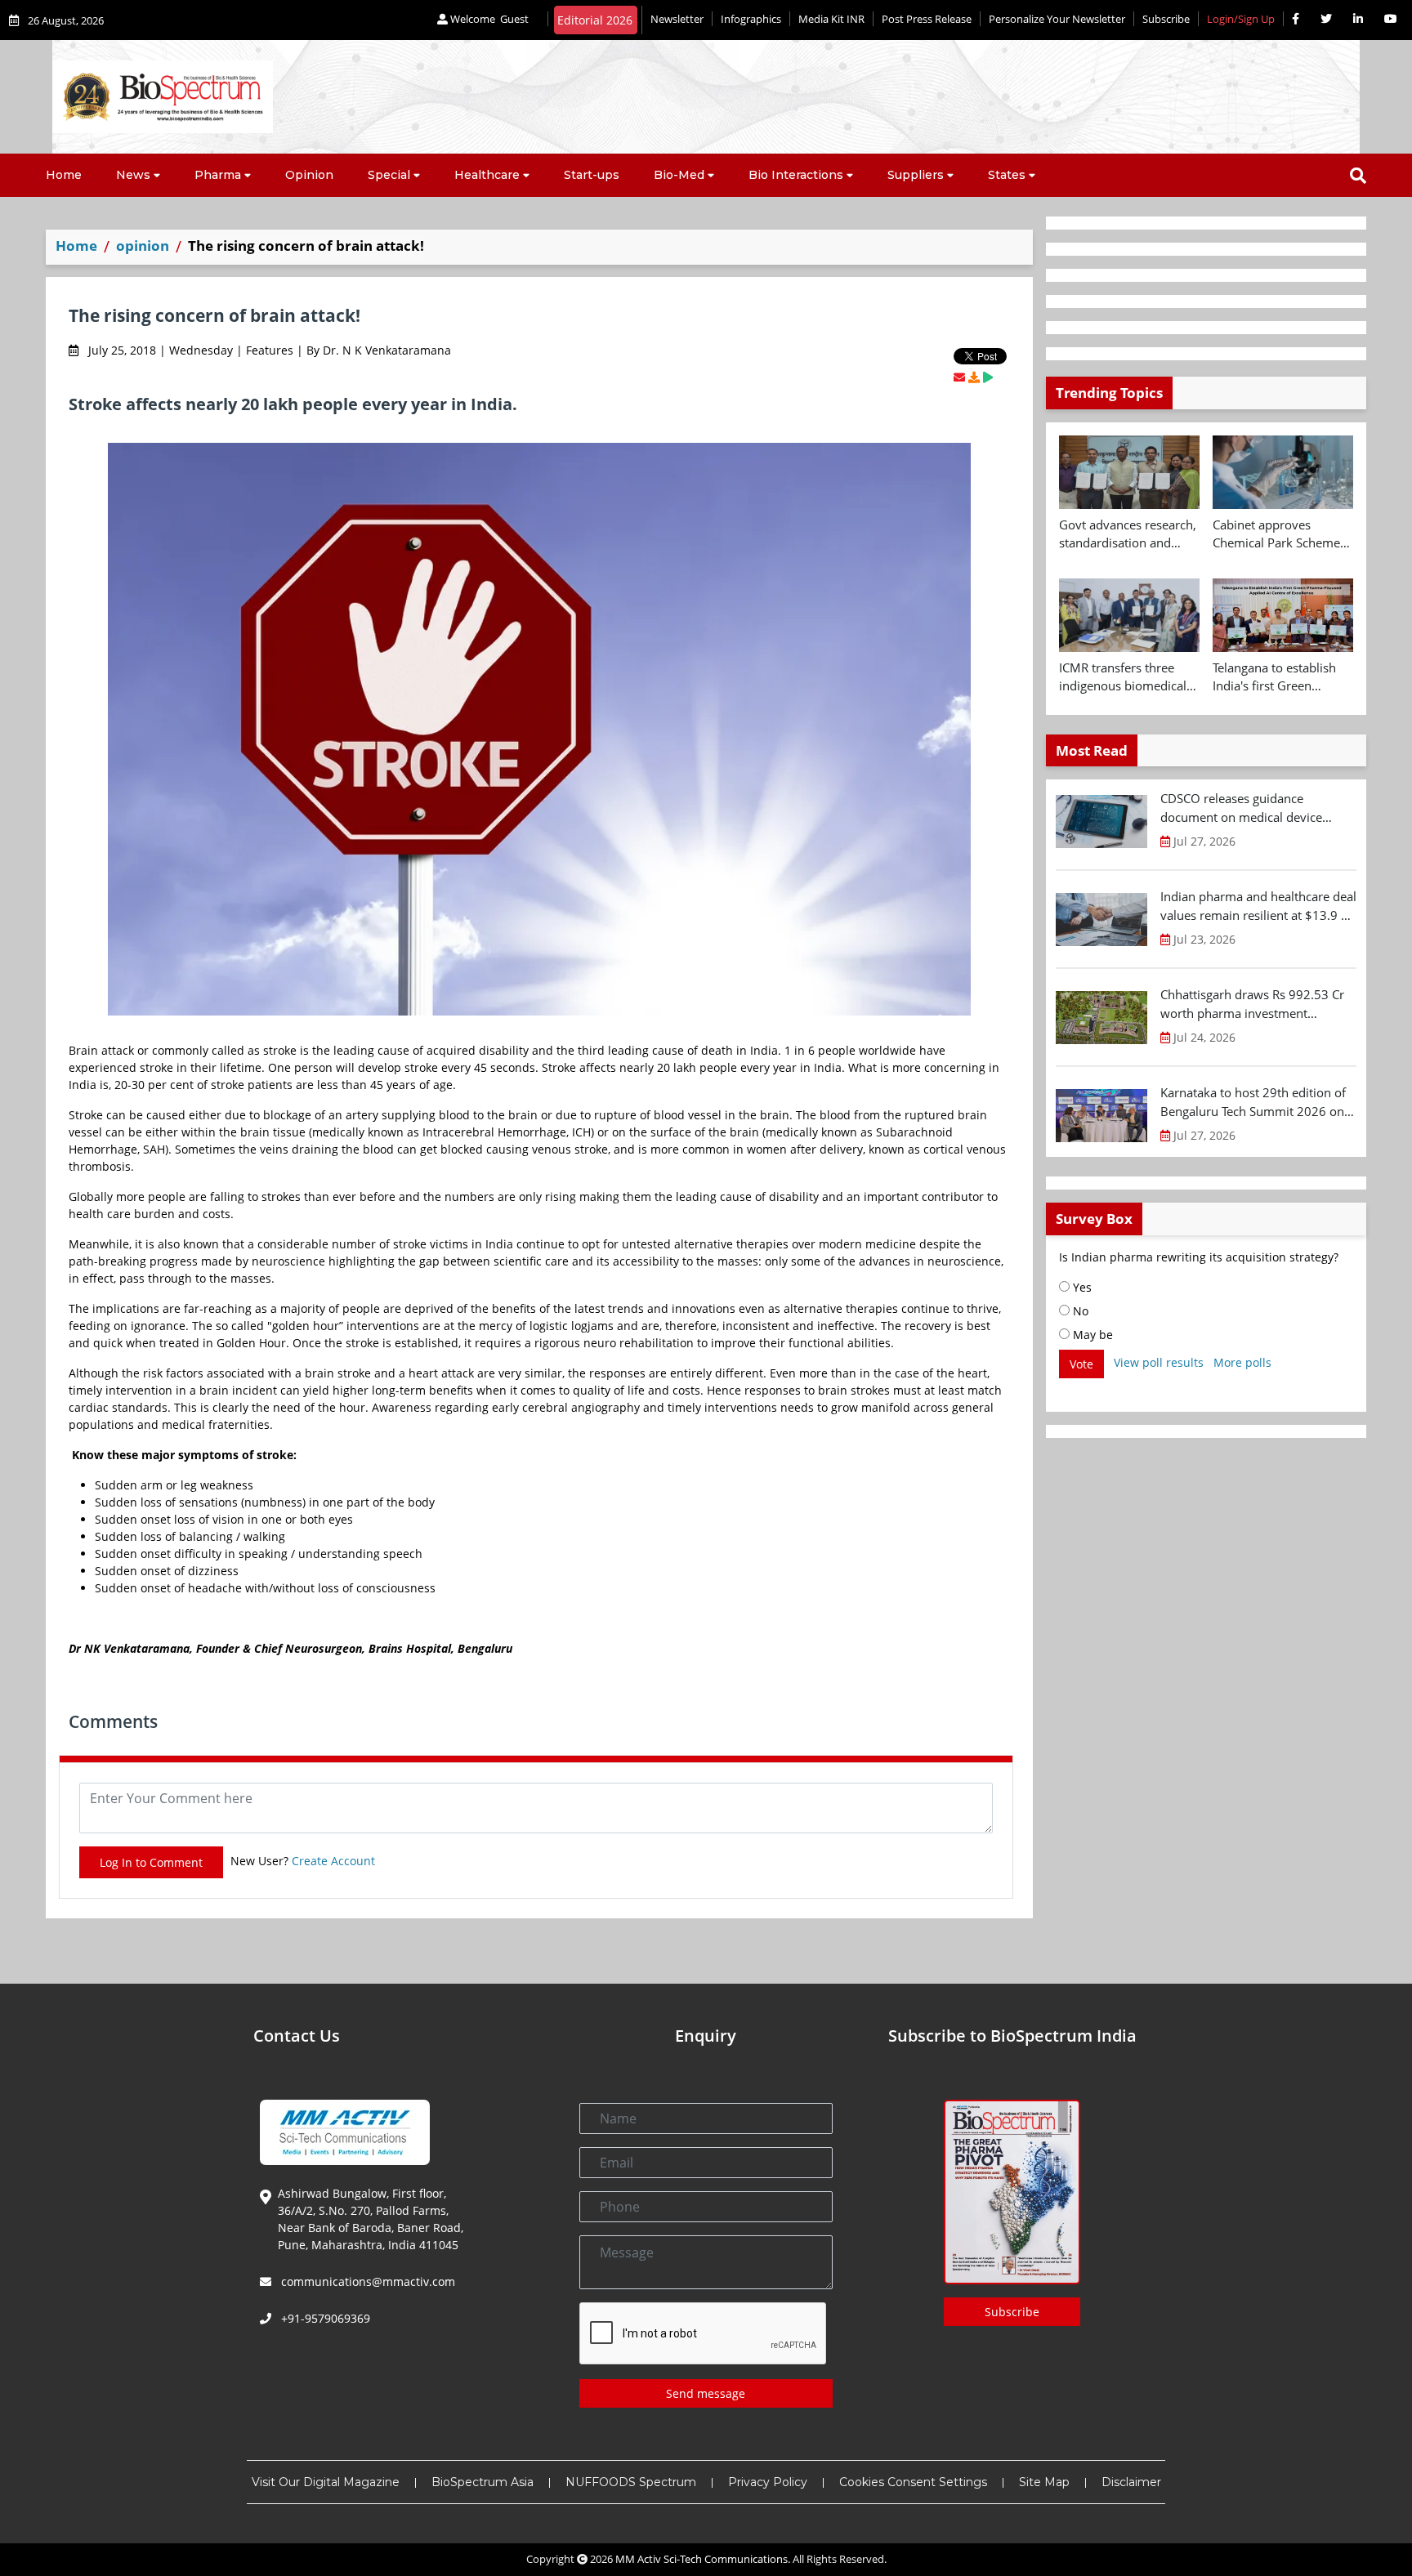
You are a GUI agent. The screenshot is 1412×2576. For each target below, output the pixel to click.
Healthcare (487, 175)
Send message (706, 2393)
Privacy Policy (768, 2482)
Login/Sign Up (1241, 19)
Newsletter (677, 19)
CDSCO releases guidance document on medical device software (1241, 808)
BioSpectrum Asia (483, 2482)
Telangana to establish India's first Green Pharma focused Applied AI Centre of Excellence (1282, 677)
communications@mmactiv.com (366, 2281)
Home (64, 175)
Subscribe (1166, 19)
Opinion (309, 175)
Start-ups (592, 175)
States (1007, 175)
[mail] (959, 377)
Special (389, 175)
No (1079, 1311)
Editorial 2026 (595, 20)
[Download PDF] (974, 377)
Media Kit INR (831, 19)
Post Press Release (927, 19)
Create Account (333, 1861)
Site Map (1044, 2482)
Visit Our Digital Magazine (326, 2482)
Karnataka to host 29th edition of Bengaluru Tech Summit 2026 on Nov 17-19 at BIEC (1253, 1102)
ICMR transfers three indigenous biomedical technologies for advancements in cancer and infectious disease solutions (1127, 677)
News (133, 175)
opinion (143, 246)
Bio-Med (679, 175)
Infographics (751, 19)
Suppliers (916, 175)
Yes (1081, 1287)
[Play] (988, 377)
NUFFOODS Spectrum (631, 2482)
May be (1091, 1335)
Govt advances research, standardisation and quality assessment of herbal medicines (1128, 534)
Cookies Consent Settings (913, 2482)
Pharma (218, 175)
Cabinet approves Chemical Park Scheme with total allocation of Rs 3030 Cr (1276, 534)
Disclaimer (1131, 2482)
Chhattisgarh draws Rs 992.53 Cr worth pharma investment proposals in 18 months (1252, 1004)
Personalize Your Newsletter (1057, 19)
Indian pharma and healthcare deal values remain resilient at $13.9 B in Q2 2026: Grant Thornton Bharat (1258, 906)
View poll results (1159, 1362)
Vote (1081, 1364)
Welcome (488, 19)
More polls (1242, 1362)
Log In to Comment (151, 1862)
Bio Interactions (796, 175)
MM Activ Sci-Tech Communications (702, 2559)
